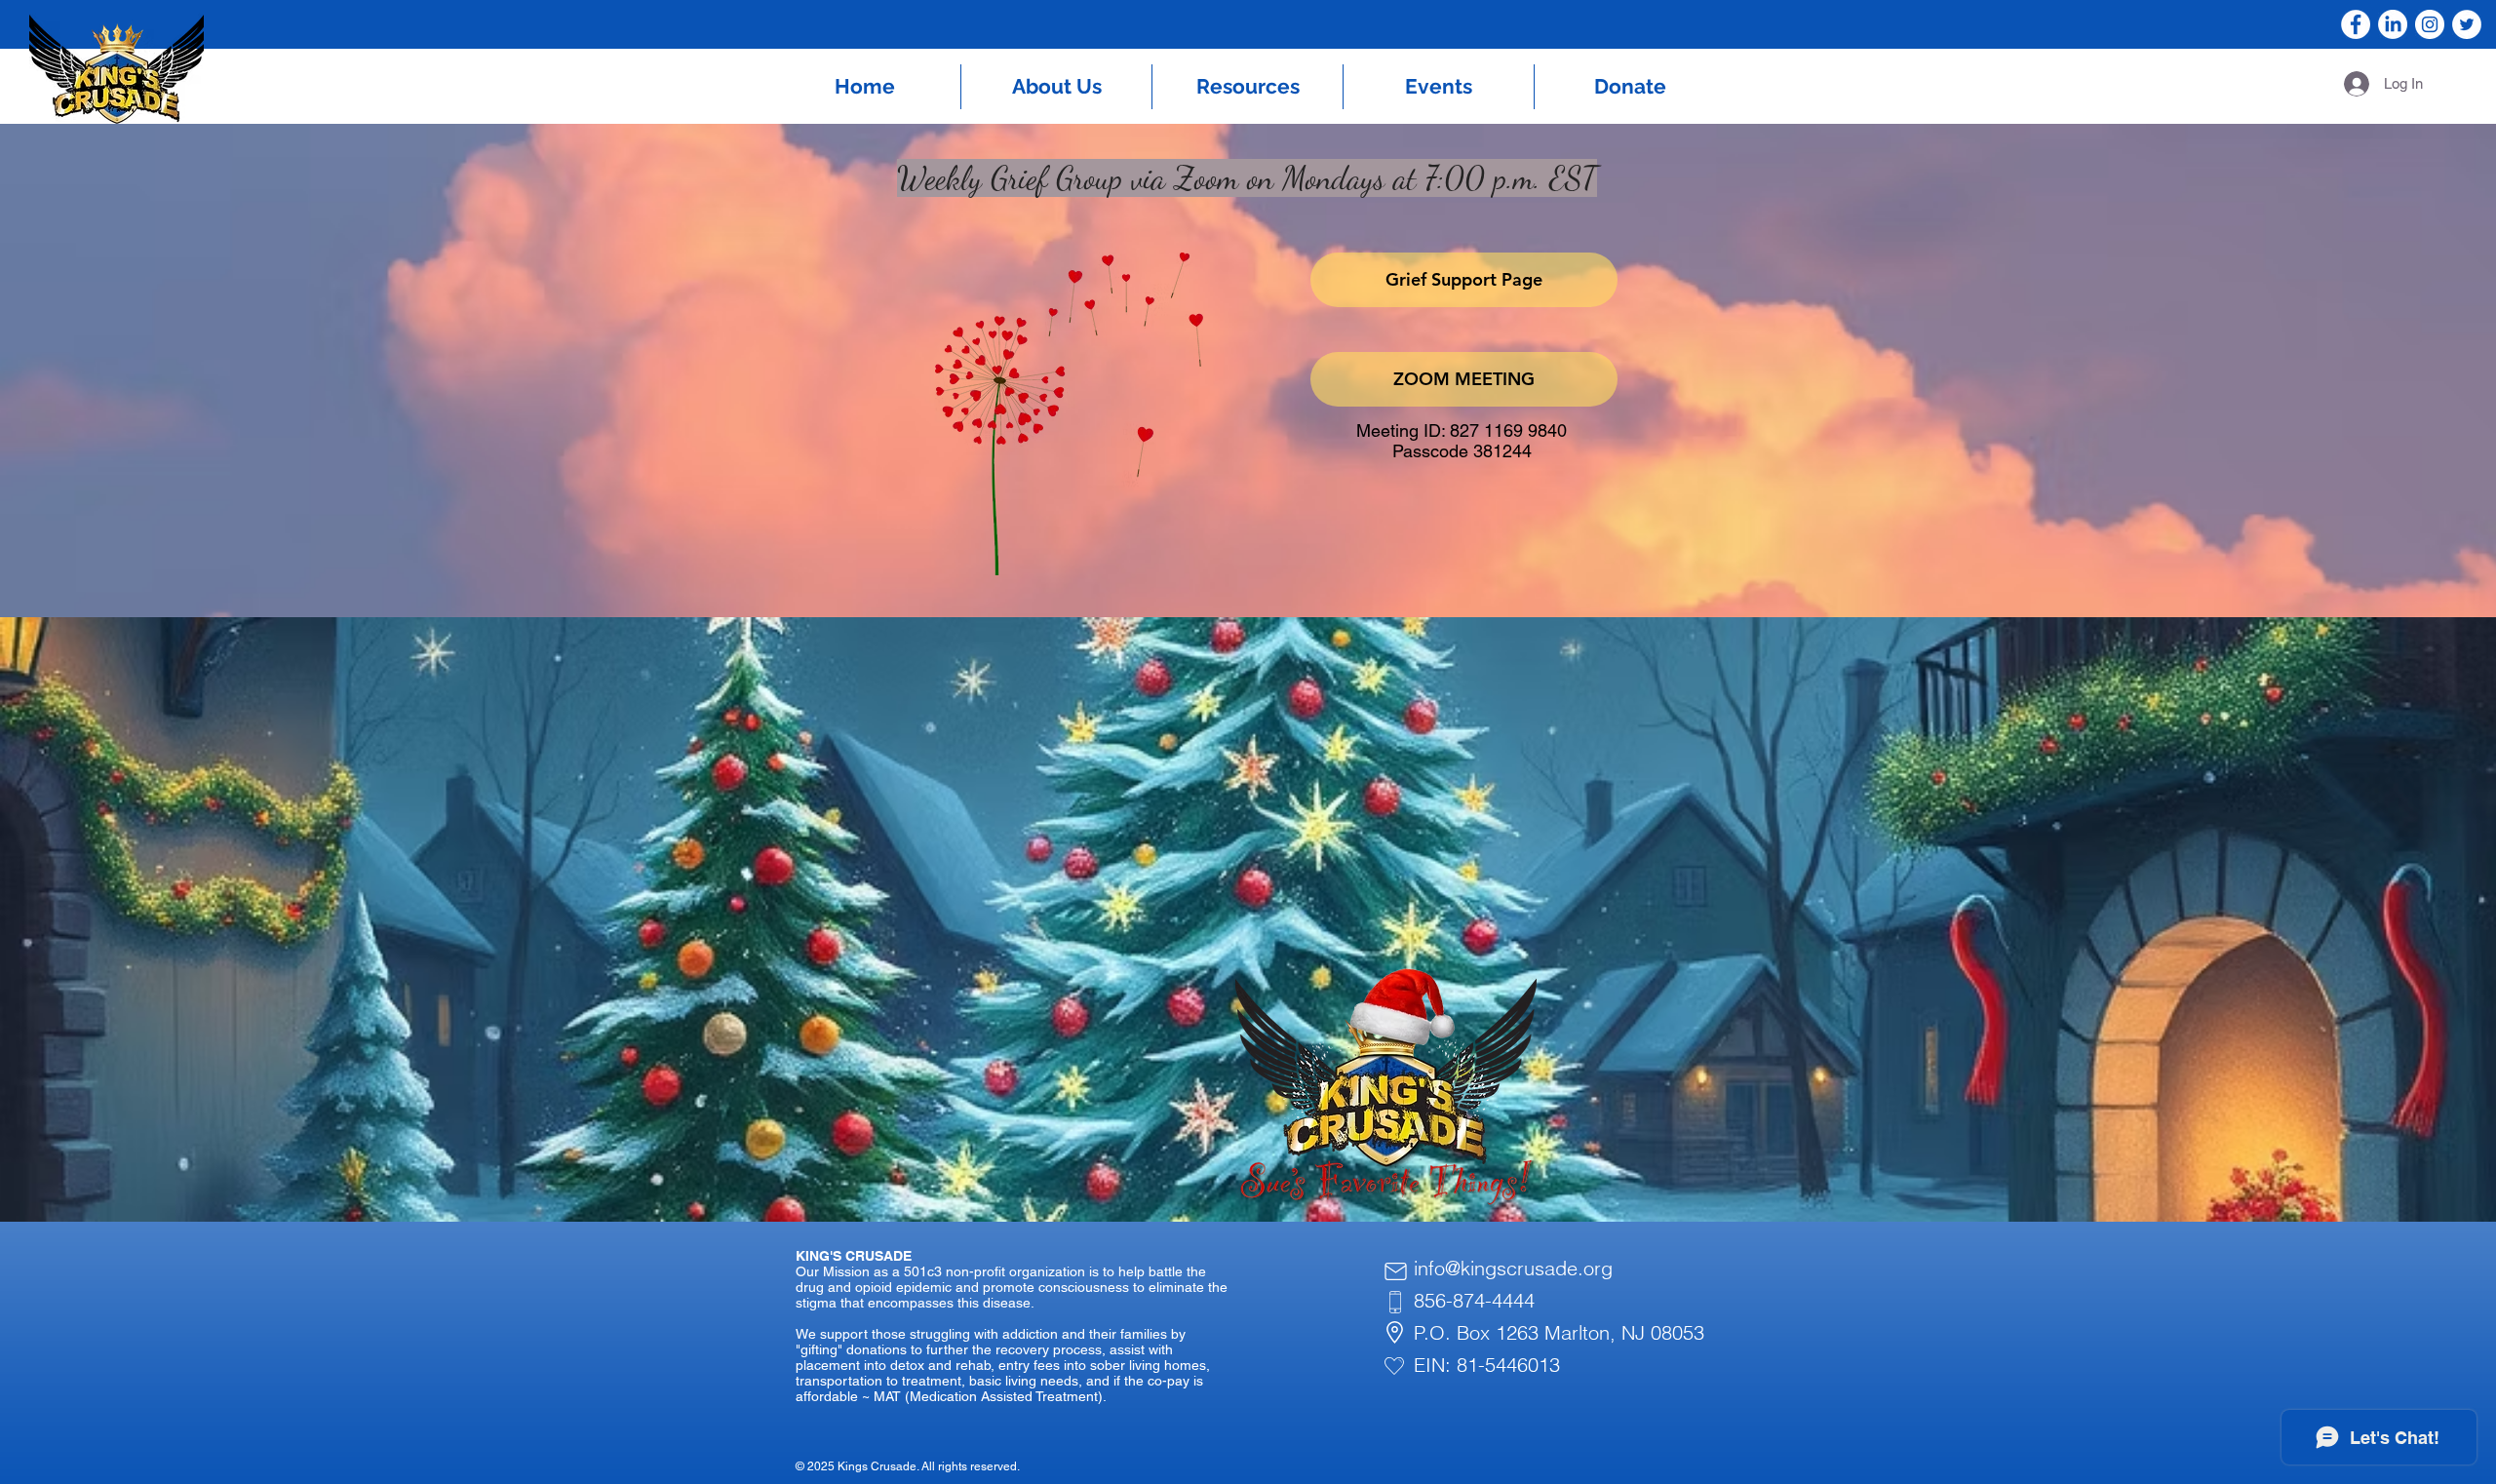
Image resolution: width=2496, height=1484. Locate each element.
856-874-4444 (1474, 1300)
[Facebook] (2356, 24)
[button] (1056, 87)
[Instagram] (2430, 24)
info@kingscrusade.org (1513, 1268)
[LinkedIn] (2393, 24)
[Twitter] (2467, 24)
